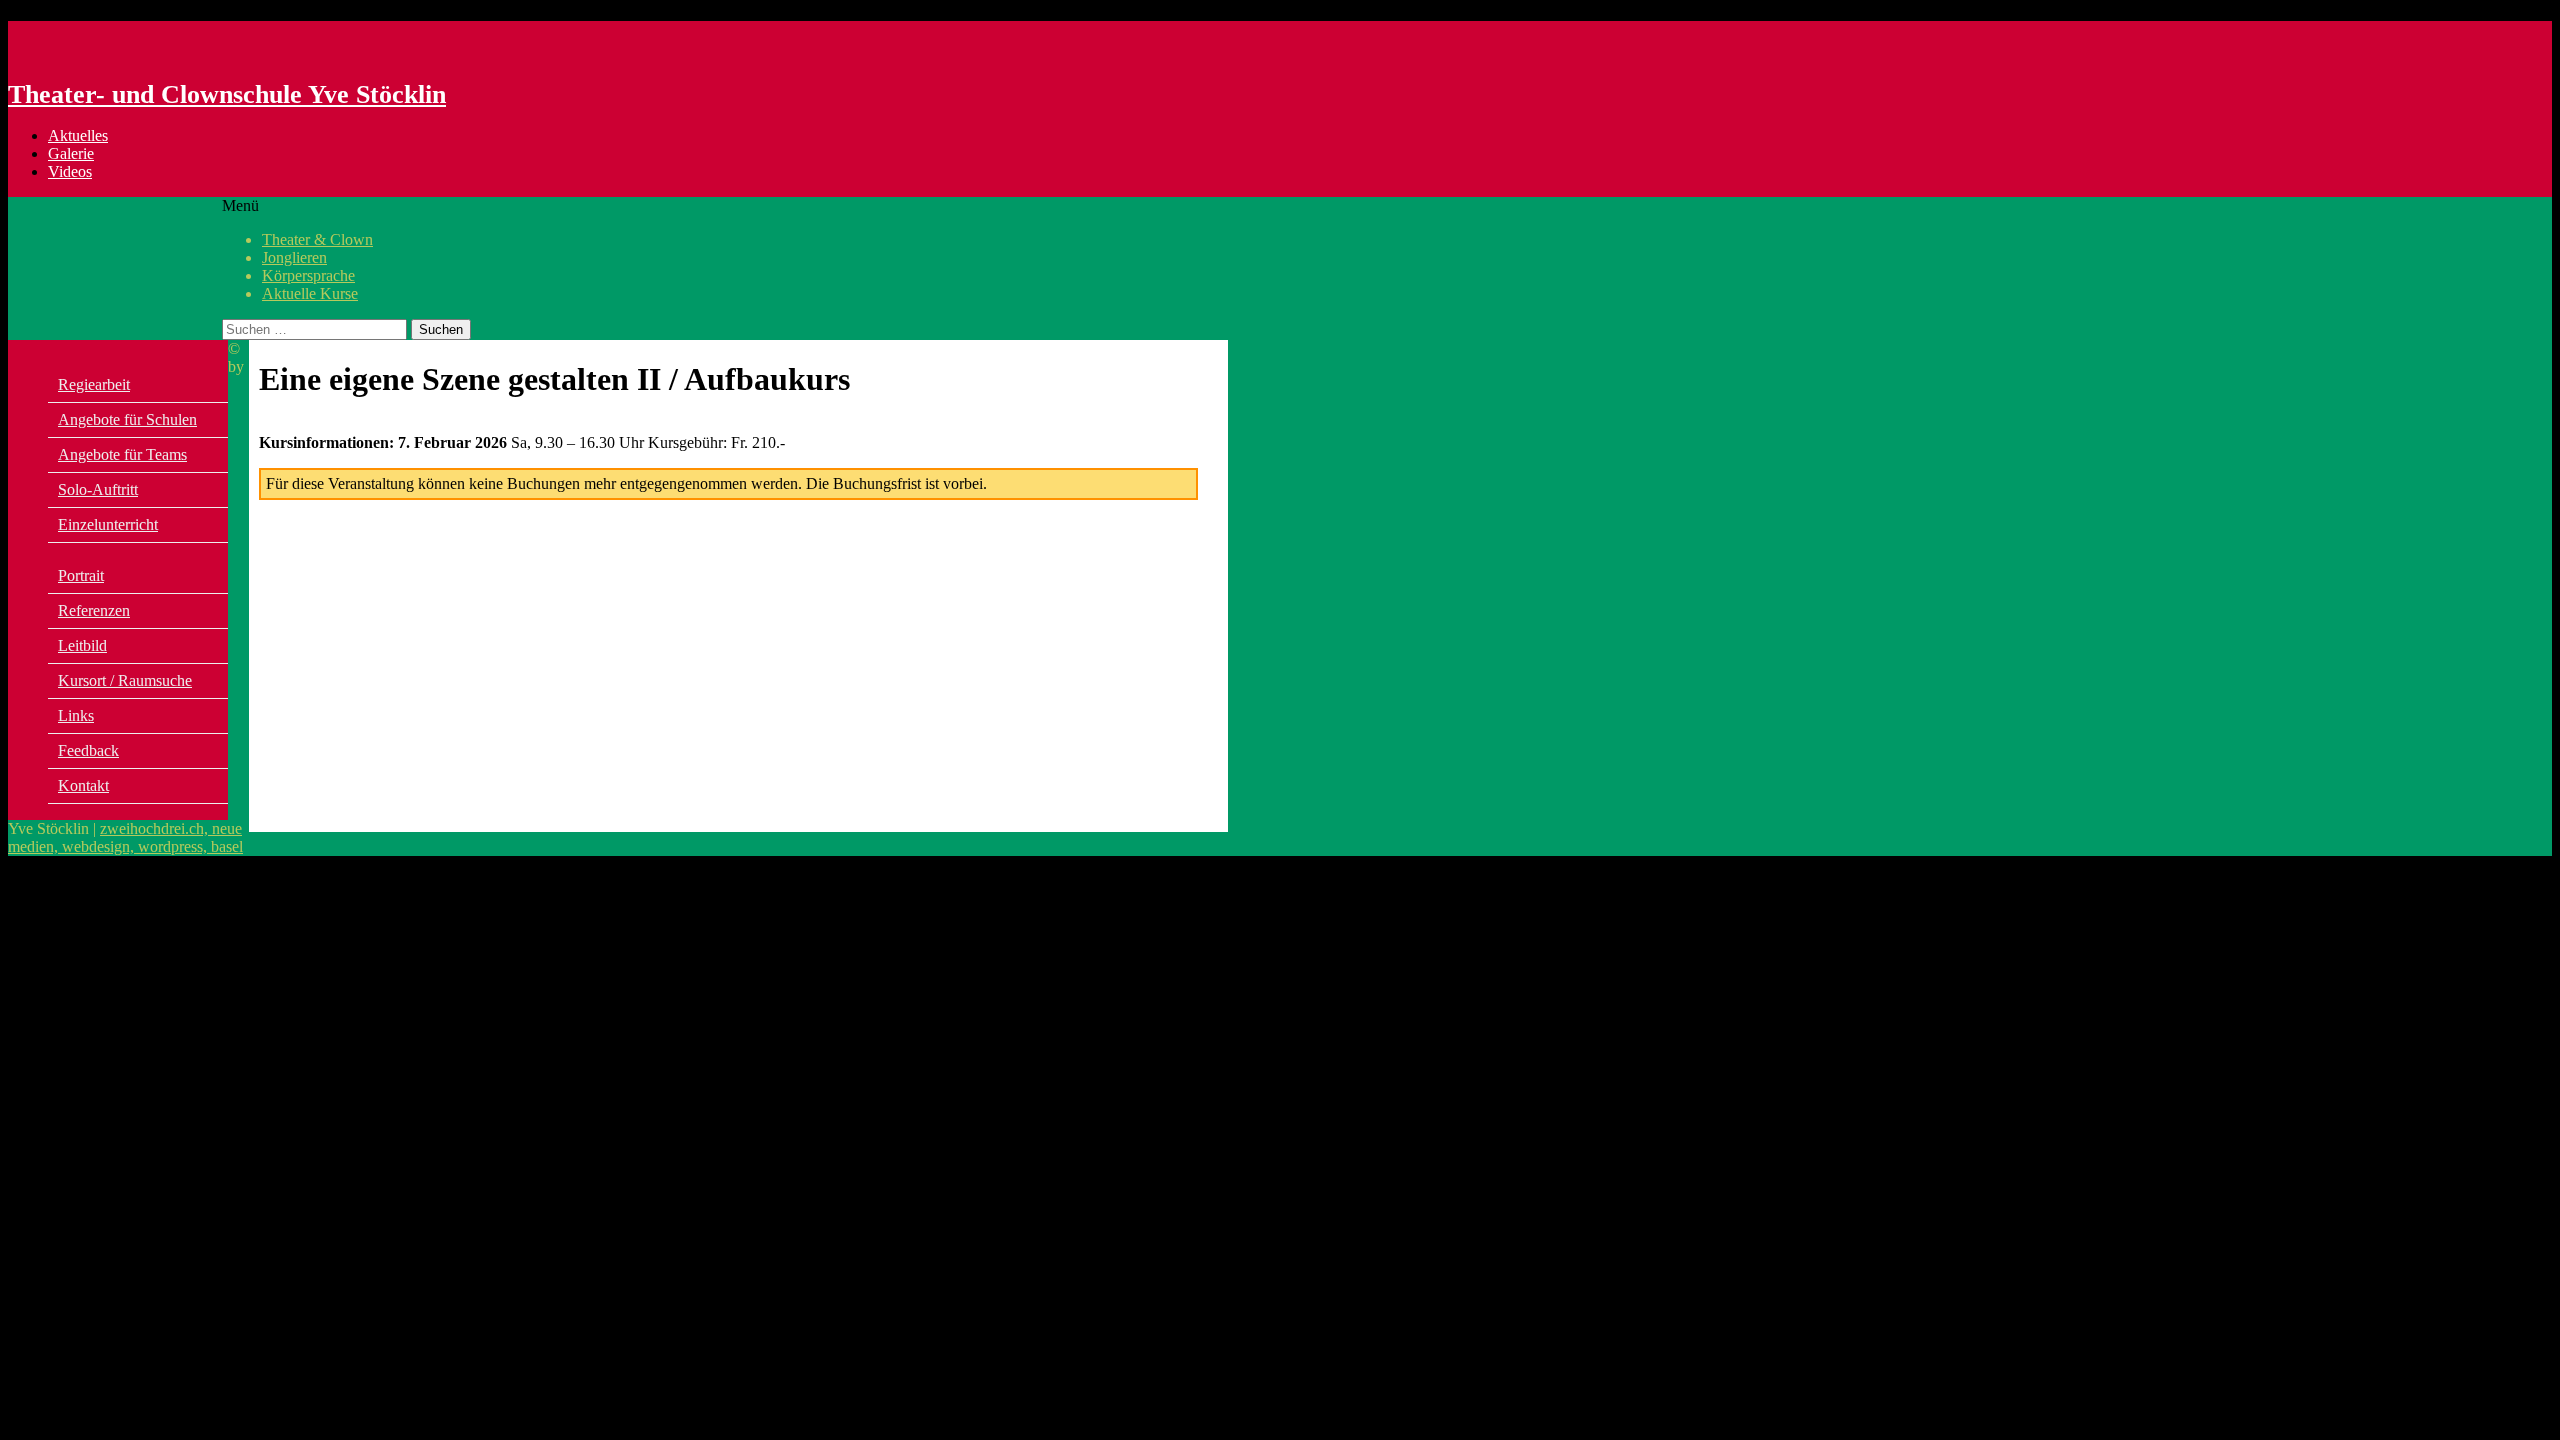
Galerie (71, 153)
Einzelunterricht (108, 524)
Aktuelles (78, 135)
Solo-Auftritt (98, 489)
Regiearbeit (94, 384)
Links (76, 715)
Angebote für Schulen (127, 419)
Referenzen (94, 610)
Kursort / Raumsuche (125, 680)
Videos (70, 171)
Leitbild (82, 645)
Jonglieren (294, 257)
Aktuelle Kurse (310, 293)
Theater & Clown (317, 239)
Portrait (81, 575)
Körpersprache (308, 275)
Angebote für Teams (122, 454)
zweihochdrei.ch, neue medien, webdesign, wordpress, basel (125, 837)
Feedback (88, 750)
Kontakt (83, 785)
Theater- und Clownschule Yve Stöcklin (227, 94)
